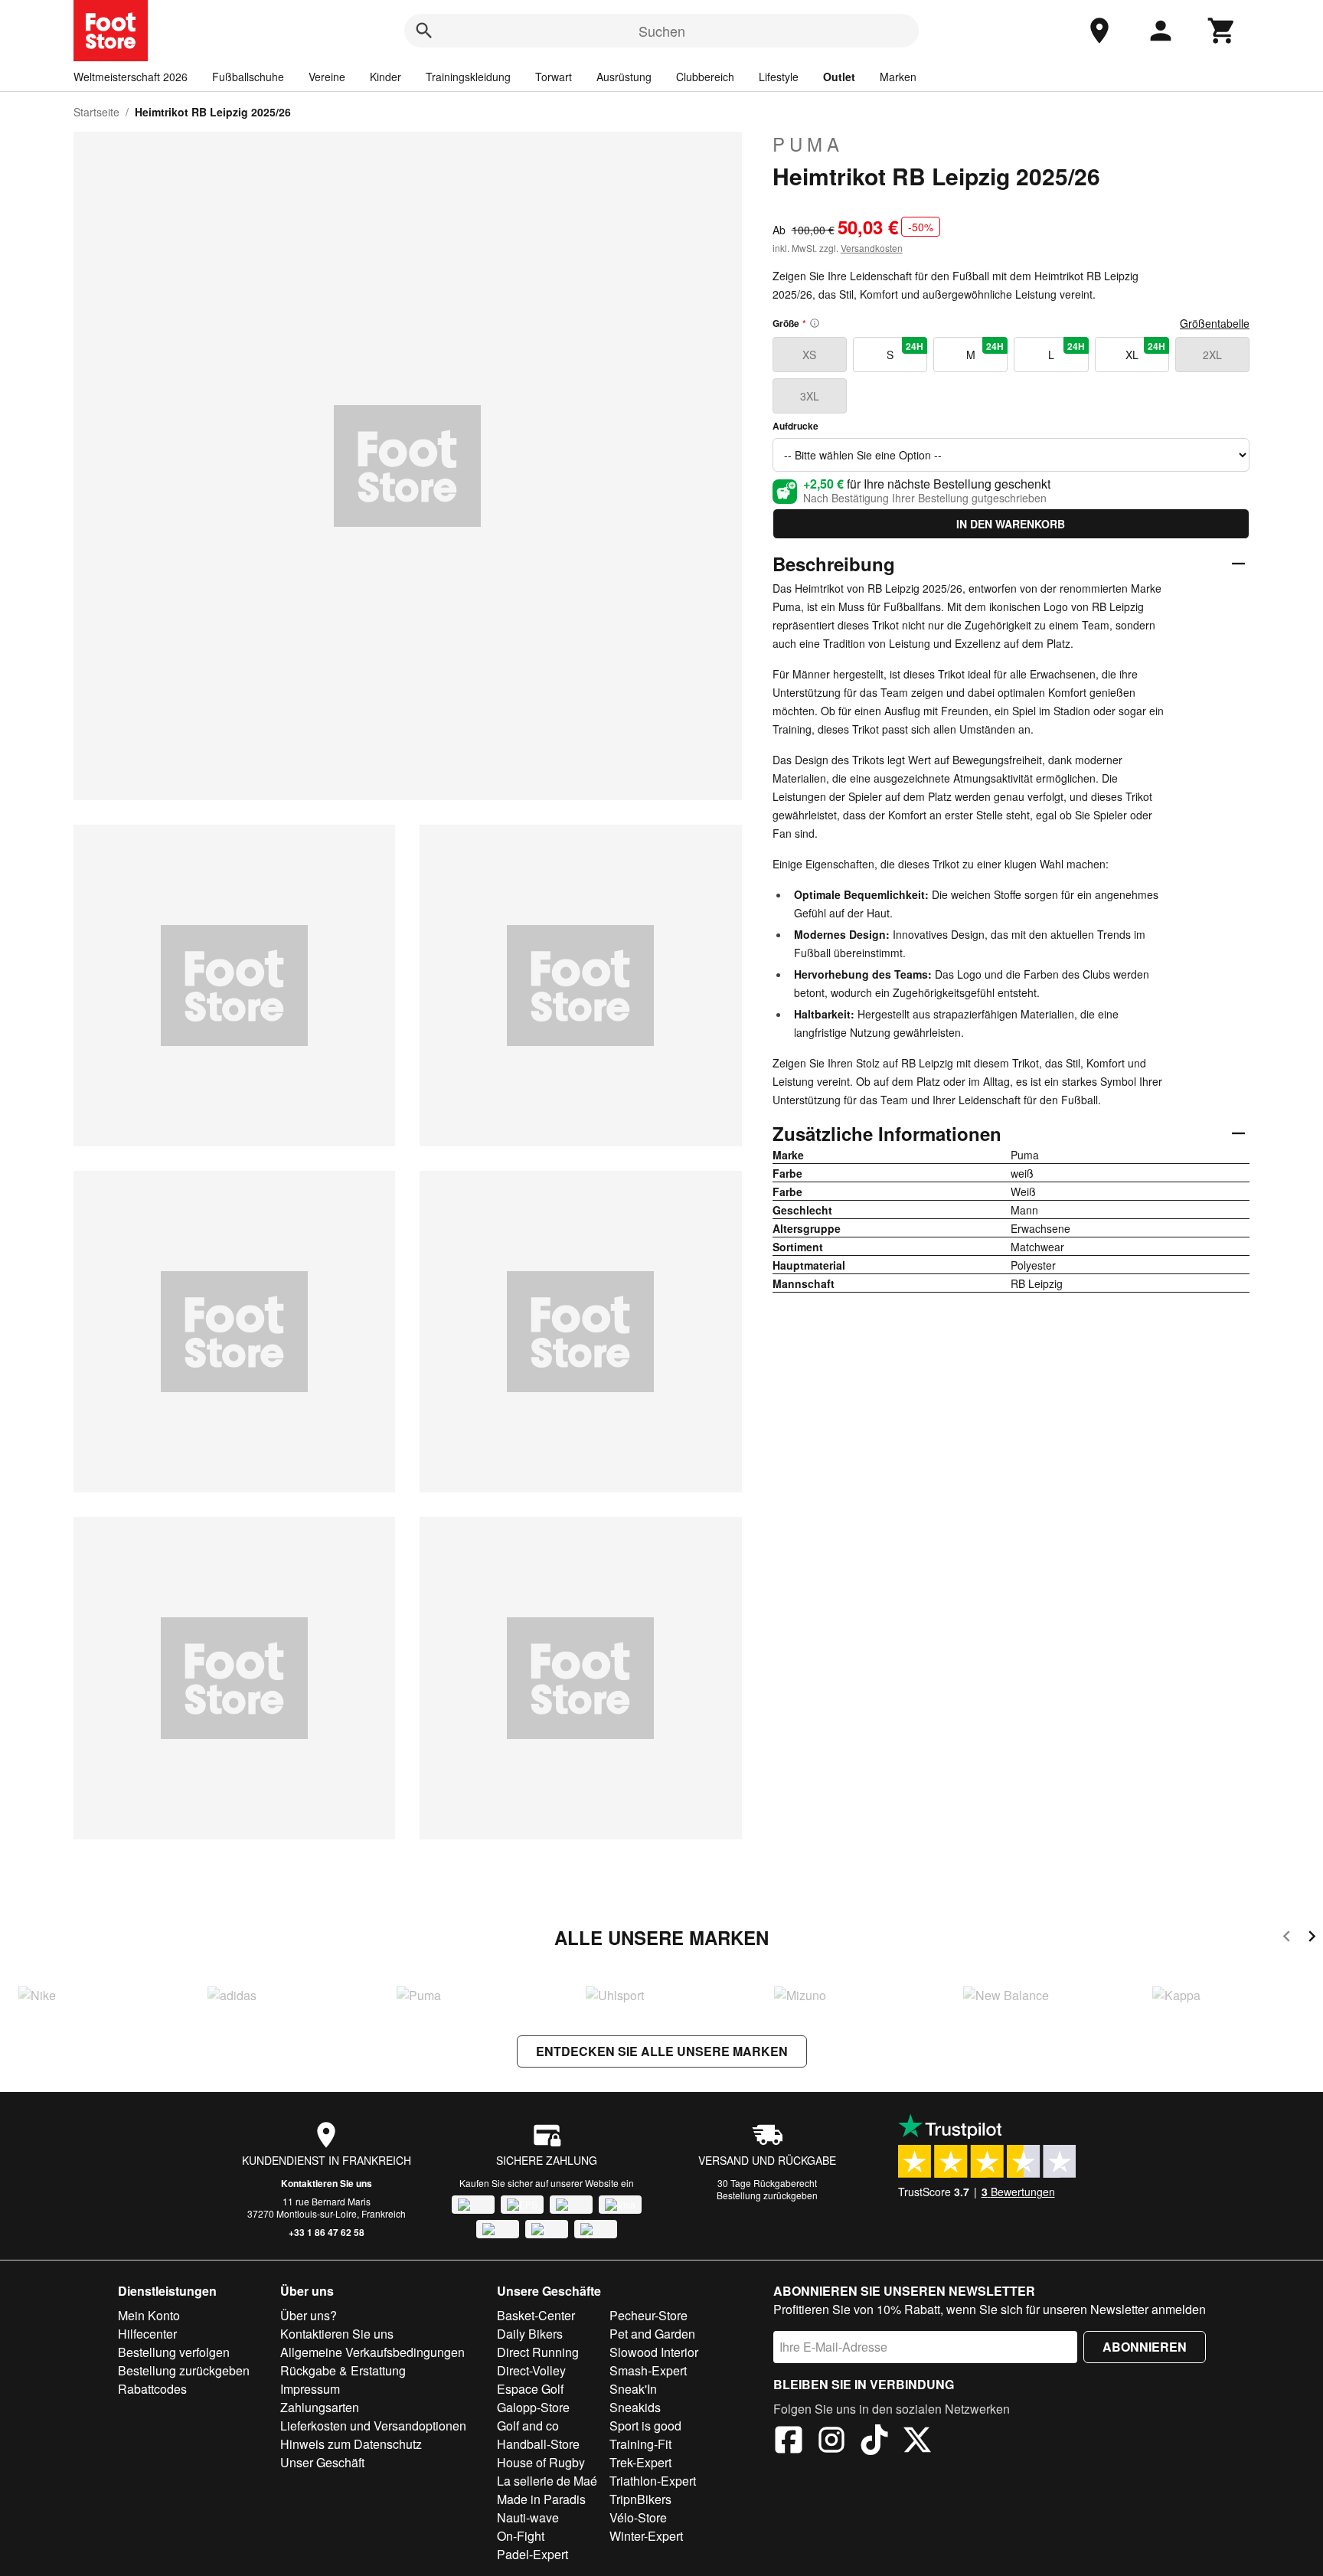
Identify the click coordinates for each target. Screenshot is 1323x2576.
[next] (1312, 1939)
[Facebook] (789, 2442)
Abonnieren (1145, 2347)
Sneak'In (633, 2389)
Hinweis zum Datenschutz (351, 2444)
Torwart (554, 77)
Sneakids (635, 2407)
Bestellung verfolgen (174, 2352)
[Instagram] (831, 2442)
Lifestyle (779, 77)
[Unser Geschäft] (1099, 31)
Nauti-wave (528, 2517)
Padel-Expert (532, 2554)
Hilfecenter (147, 2334)
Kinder (385, 77)
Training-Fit (640, 2444)
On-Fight (521, 2536)
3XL (810, 396)
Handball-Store (538, 2444)
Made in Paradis (541, 2499)
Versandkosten (872, 248)
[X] (917, 2442)
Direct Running (538, 2352)
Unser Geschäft (322, 2462)
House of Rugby (541, 2462)
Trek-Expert (640, 2462)
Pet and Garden (652, 2334)
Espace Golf (530, 2389)
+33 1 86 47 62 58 (327, 2232)
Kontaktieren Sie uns (327, 2183)
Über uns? (309, 2315)
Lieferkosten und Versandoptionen (373, 2426)
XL (1145, 351)
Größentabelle (1215, 323)
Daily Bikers (530, 2334)
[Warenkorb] (1222, 31)
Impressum (310, 2389)
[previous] (1287, 1939)
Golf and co (528, 2426)
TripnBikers (640, 2499)
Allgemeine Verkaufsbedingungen (372, 2352)
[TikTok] (874, 2442)
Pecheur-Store (648, 2315)
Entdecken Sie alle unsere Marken (662, 2051)
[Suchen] (424, 31)
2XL (1212, 355)
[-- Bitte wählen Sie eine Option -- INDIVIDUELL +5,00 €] (1011, 455)
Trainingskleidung (468, 77)
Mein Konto (149, 2315)
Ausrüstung (624, 77)
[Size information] (815, 323)
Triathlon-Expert (653, 2481)
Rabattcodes (152, 2389)
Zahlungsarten (320, 2407)
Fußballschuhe (248, 77)
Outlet (839, 77)
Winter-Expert (646, 2536)
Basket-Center (536, 2315)
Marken (898, 77)
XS (809, 355)
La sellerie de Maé (547, 2481)
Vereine (327, 77)
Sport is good (645, 2426)
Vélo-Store (638, 2517)
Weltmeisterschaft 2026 (131, 77)
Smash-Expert (648, 2370)
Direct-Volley (531, 2370)
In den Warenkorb (1011, 524)
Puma (808, 144)
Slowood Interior (654, 2352)
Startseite (96, 112)
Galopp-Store (533, 2407)
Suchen (662, 31)
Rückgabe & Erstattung (343, 2370)
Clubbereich (705, 77)
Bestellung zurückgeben (767, 2195)
